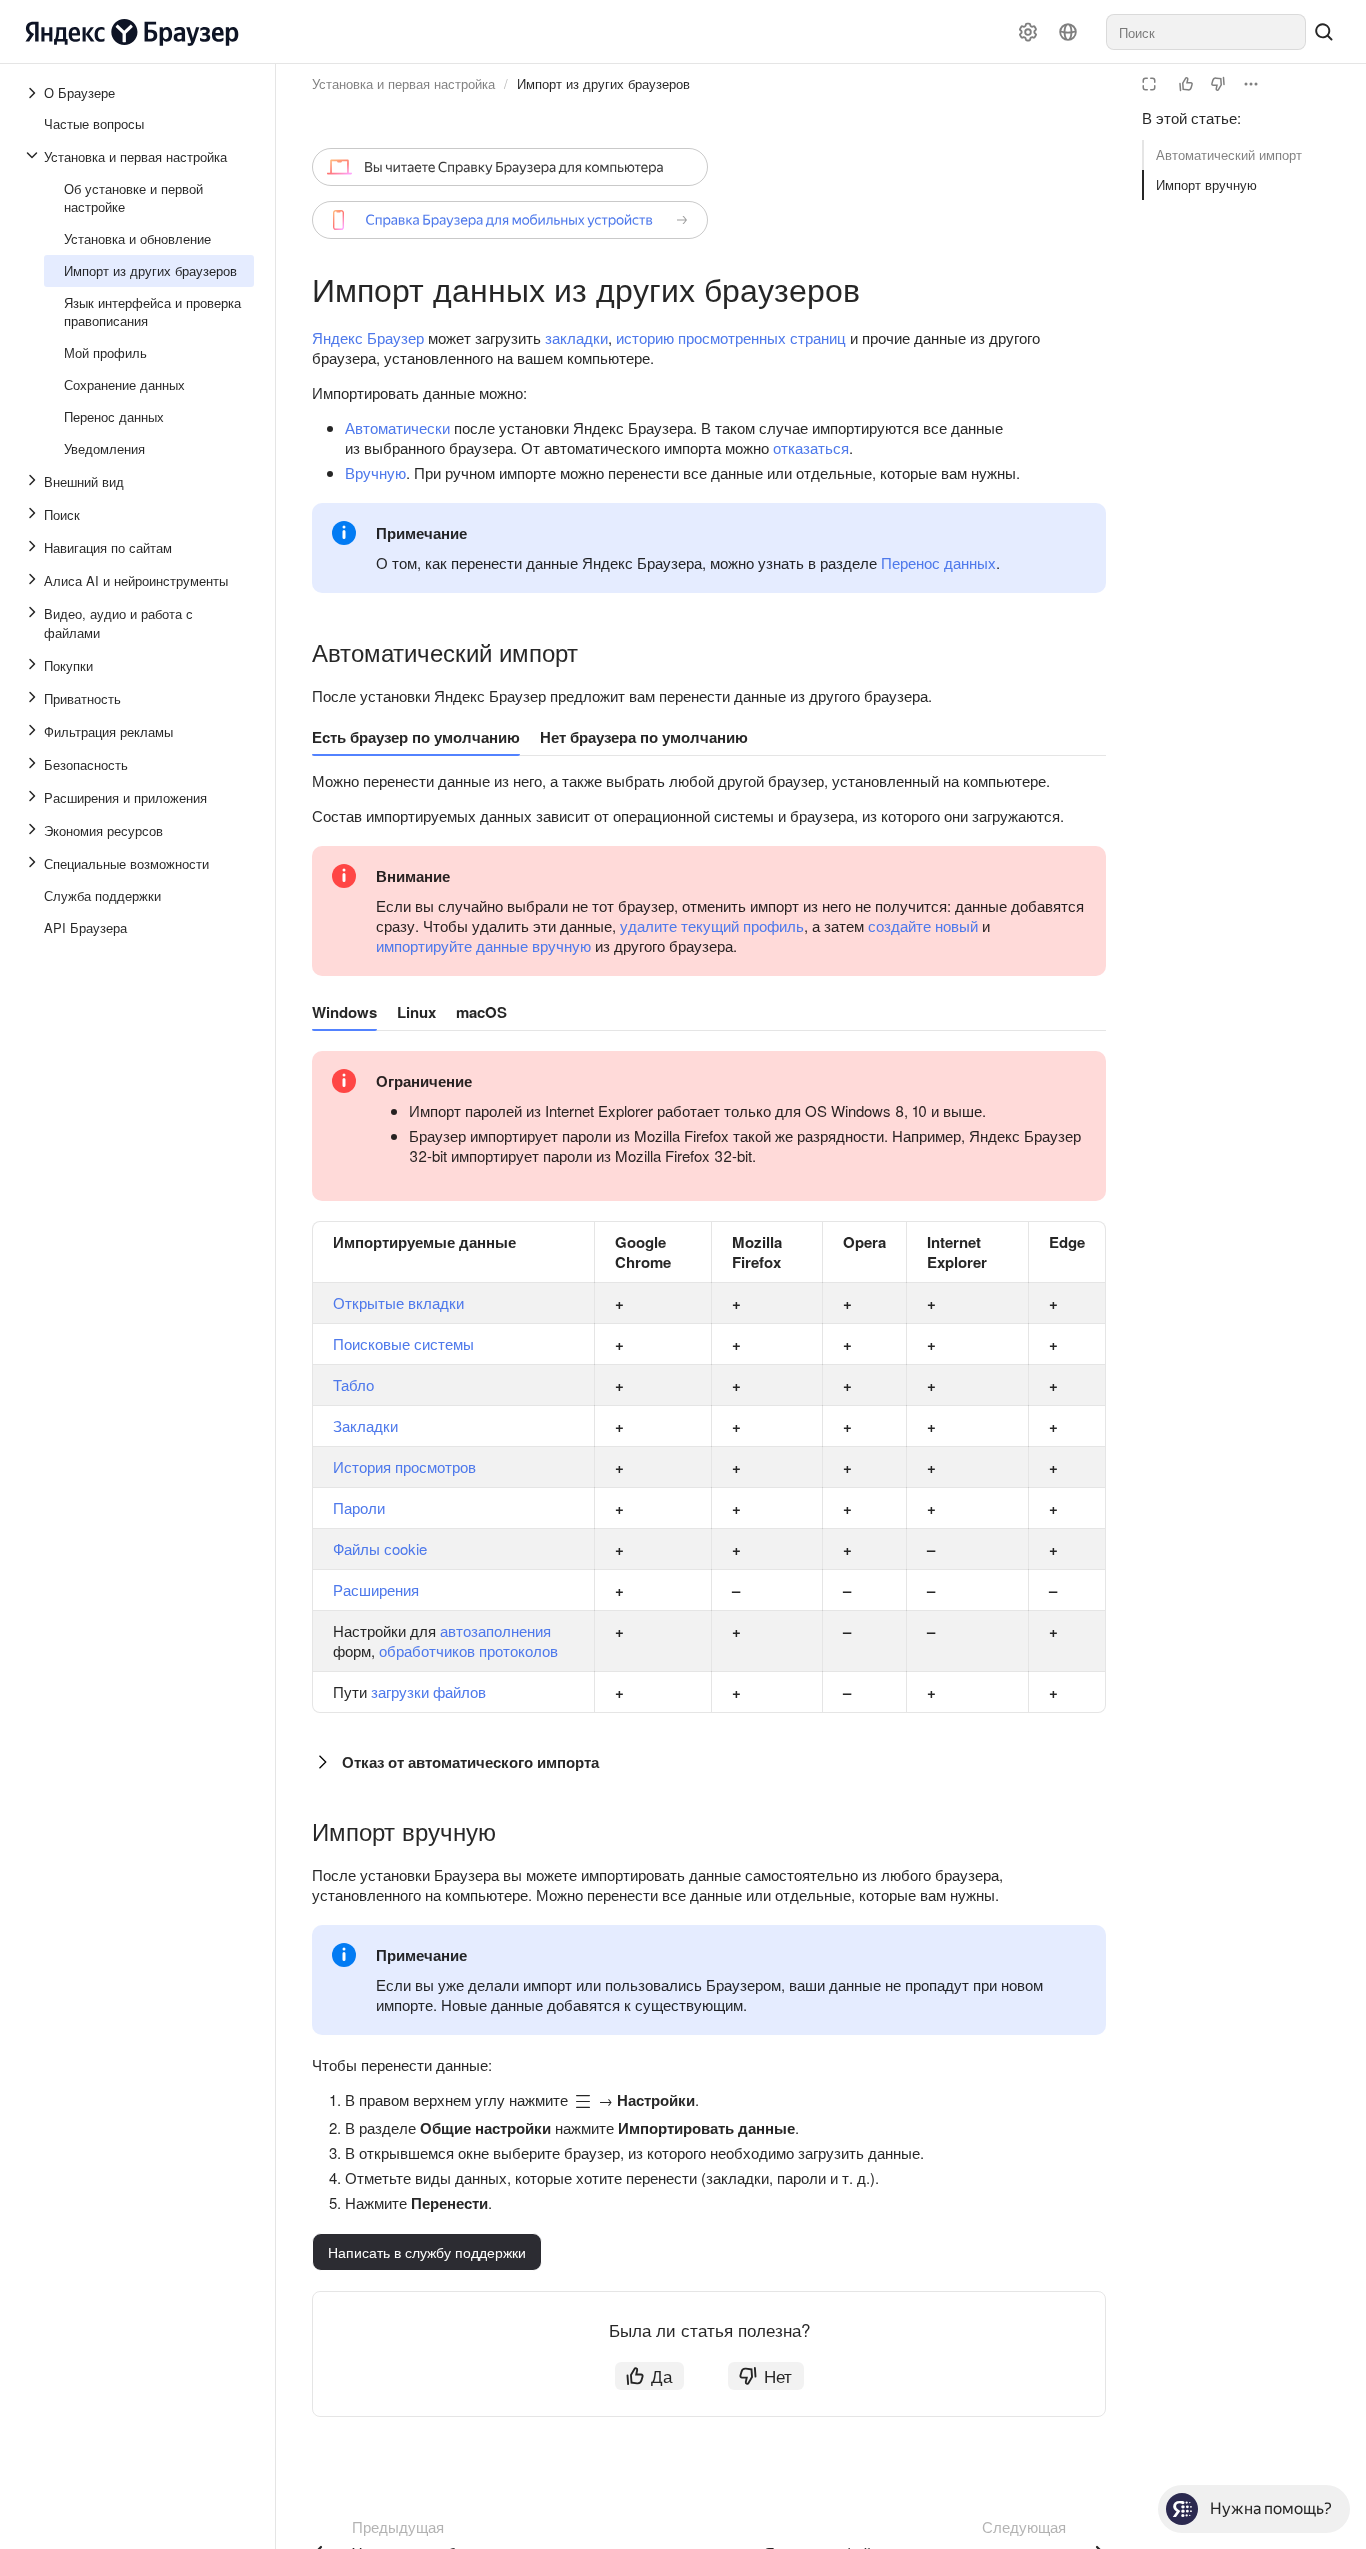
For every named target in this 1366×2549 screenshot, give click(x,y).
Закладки (365, 1425)
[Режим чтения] (1149, 84)
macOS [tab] (481, 1012)
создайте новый (923, 925)
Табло (353, 1384)
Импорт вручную (1206, 184)
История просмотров (404, 1466)
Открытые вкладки (398, 1302)
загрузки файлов (428, 1691)
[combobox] (1206, 32)
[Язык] (1068, 32)
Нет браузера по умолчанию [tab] (644, 737)
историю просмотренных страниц (731, 337)
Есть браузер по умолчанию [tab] (416, 737)
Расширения (376, 1589)
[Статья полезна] (1186, 84)
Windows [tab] (344, 1012)
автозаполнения (495, 1630)
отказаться (811, 447)
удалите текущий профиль (712, 925)
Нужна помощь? (1271, 2508)
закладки (576, 337)
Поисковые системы (403, 1343)
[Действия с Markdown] (1251, 84)
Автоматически (397, 427)
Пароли (359, 1507)
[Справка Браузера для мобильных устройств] (510, 220)
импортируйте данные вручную (483, 945)
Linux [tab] (416, 1012)
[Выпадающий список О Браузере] (34, 93)
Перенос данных (938, 562)
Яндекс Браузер (368, 337)
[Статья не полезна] (1218, 84)
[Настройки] (1028, 32)
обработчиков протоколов (468, 1650)
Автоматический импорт (1229, 154)
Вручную (375, 472)
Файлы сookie (380, 1548)
